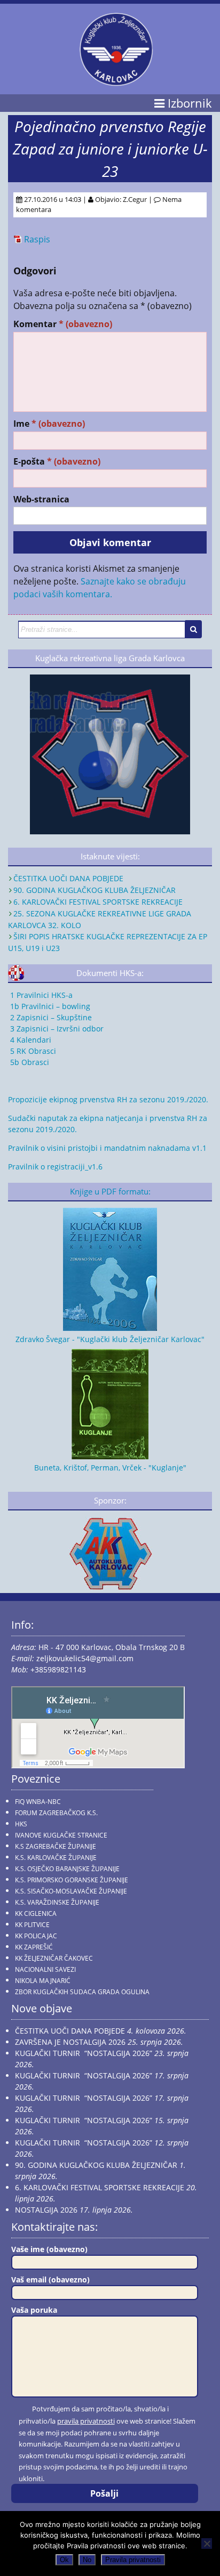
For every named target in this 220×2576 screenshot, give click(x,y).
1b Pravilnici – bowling (49, 1006)
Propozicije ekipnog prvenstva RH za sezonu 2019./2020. (108, 1099)
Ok (64, 2560)
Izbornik (188, 103)
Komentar (63, 324)
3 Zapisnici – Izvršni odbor (56, 1029)
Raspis (37, 239)
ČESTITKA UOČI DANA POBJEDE (68, 878)
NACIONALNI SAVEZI (45, 1969)
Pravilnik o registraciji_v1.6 (55, 1167)
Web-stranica (41, 499)
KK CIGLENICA (36, 1913)
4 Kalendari (30, 1040)
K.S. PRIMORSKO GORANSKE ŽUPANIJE (72, 1880)
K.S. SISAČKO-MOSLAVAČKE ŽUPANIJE (71, 1891)
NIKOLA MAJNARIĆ (43, 1981)
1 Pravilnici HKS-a (40, 995)
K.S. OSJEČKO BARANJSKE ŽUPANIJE (67, 1869)
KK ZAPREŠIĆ (34, 1947)
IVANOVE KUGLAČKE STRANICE (61, 1835)
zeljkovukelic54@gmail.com (85, 1658)
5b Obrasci (29, 1062)
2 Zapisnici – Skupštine (50, 1017)
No (87, 2560)
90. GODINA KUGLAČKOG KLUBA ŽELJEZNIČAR (95, 890)
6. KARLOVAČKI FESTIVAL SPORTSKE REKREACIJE (98, 902)
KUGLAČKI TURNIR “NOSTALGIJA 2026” (84, 2053)
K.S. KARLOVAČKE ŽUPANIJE (56, 1858)
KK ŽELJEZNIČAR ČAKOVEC (54, 1958)
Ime (49, 424)
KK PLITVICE (32, 1925)
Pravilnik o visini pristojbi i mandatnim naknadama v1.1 (107, 1148)
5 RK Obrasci (32, 1051)
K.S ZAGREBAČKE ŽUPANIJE (56, 1846)
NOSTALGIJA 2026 (46, 2210)
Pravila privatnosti (133, 2560)
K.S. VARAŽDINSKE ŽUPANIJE (57, 1902)
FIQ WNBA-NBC (38, 1802)
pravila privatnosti (86, 2421)
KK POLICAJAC (36, 1936)
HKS (21, 1824)
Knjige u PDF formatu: (110, 1192)
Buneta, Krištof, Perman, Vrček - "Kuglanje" (110, 1468)
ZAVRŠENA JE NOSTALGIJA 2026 (70, 2042)
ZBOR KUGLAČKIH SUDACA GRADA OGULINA (82, 1992)
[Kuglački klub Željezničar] (116, 82)
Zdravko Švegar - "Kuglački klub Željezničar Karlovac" (110, 1339)
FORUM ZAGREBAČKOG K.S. (56, 1813)
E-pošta (57, 462)
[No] (207, 2544)
